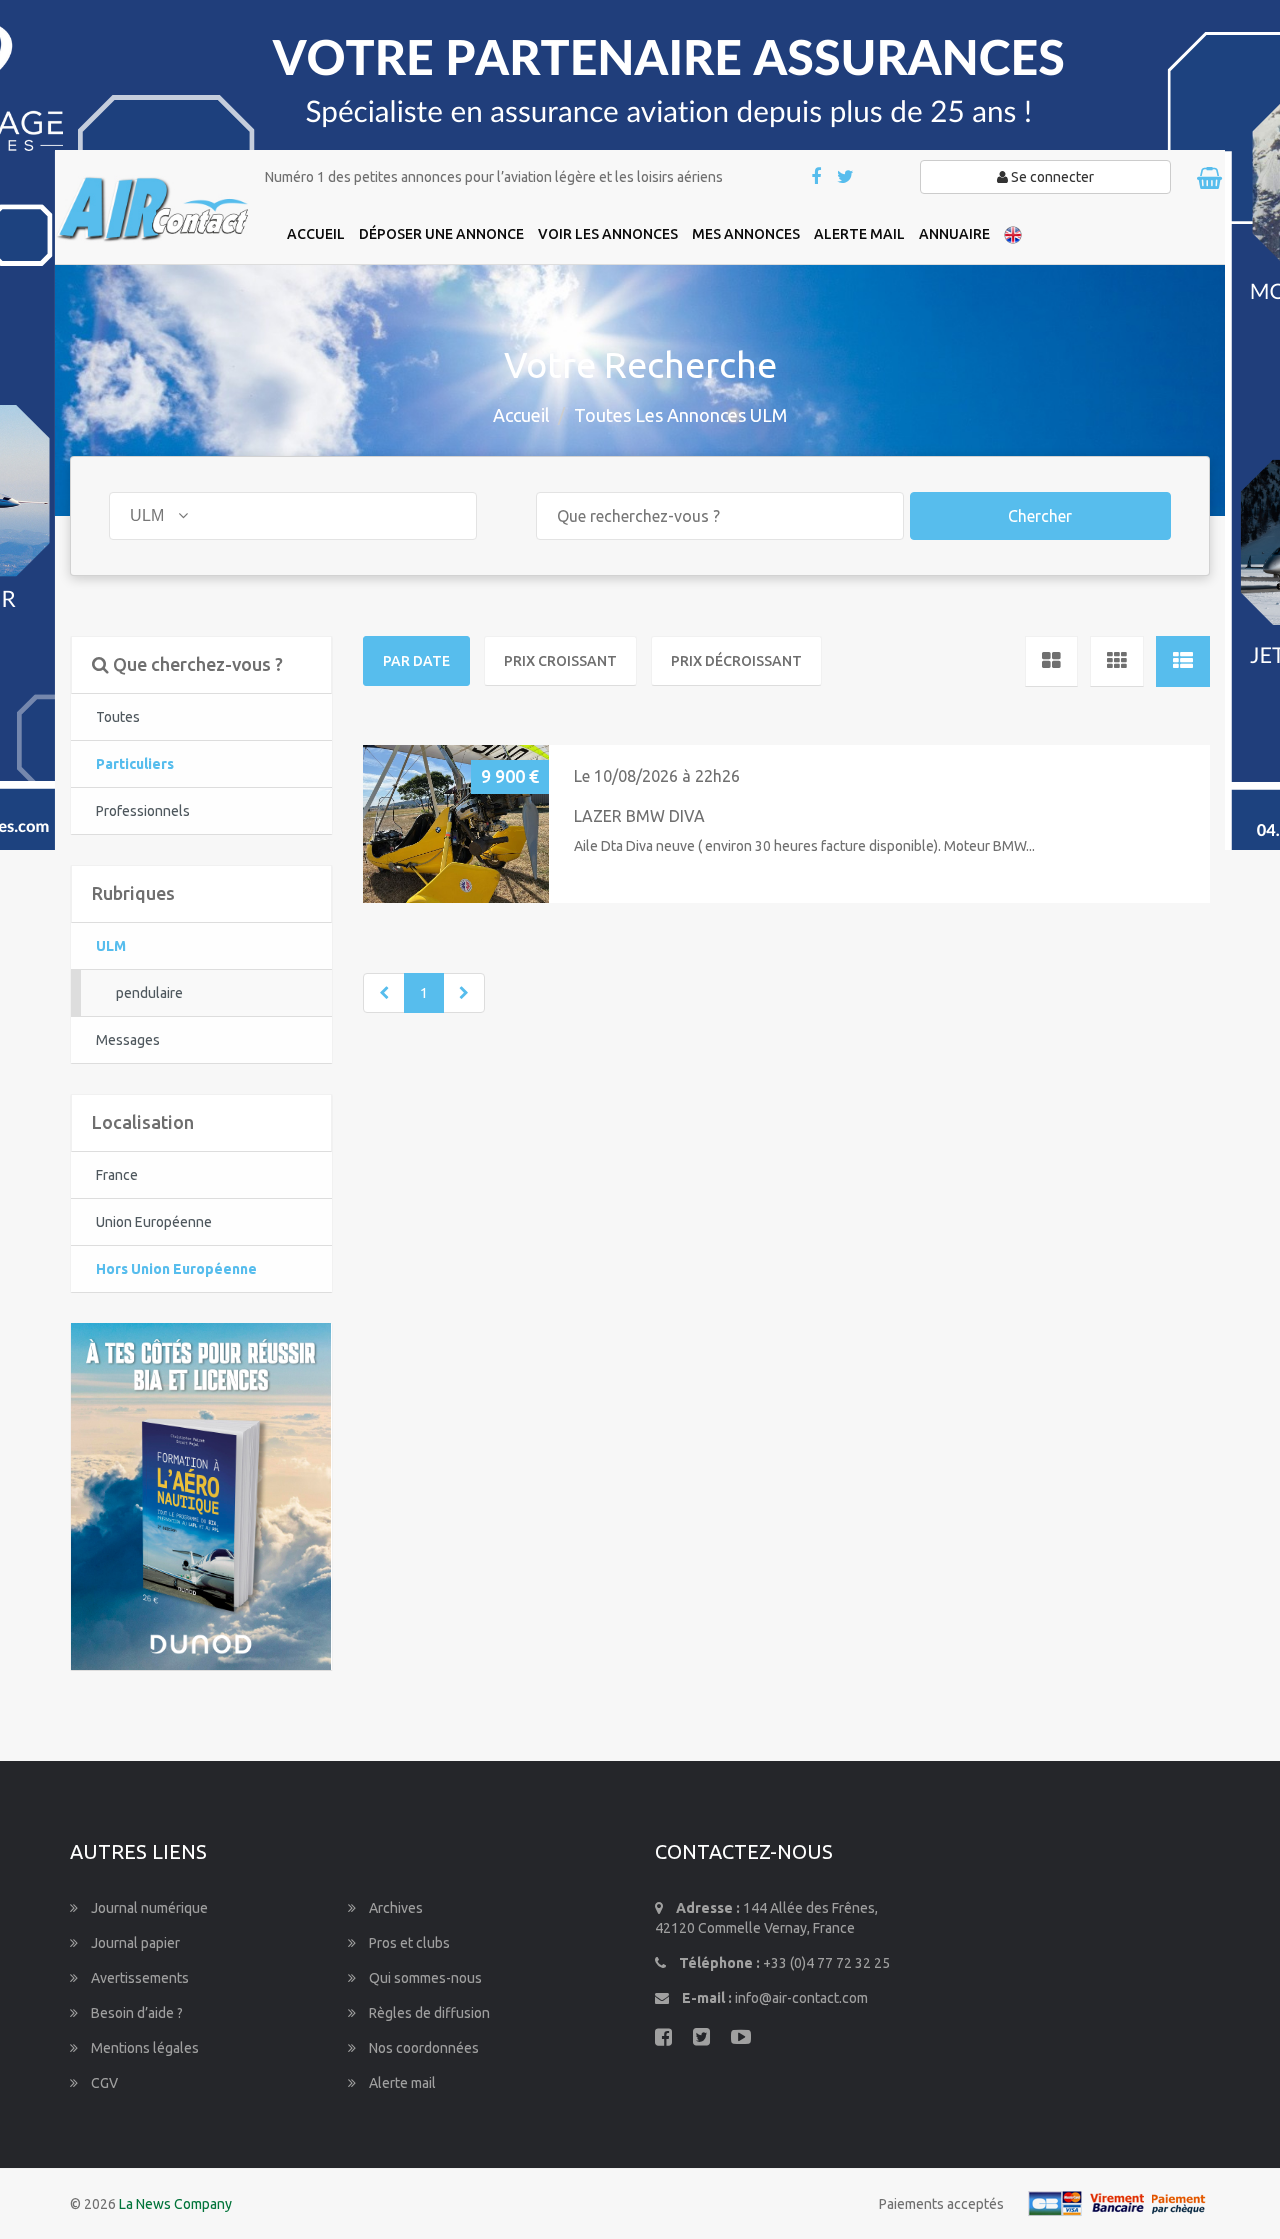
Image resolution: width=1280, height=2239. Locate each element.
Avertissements (138, 1978)
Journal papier (134, 1943)
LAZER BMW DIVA (639, 816)
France (117, 1175)
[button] (386, 823)
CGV (103, 2083)
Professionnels (143, 811)
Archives (394, 1908)
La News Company (175, 2204)
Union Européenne (154, 1222)
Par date (416, 661)
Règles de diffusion (428, 2013)
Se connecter (1051, 177)
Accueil (521, 415)
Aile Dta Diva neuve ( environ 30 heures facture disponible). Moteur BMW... (804, 846)
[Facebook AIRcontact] (817, 178)
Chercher (1040, 516)
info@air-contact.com (801, 1998)
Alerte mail (401, 2083)
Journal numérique (148, 1908)
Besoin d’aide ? (135, 2013)
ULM (111, 946)
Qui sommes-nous (424, 1978)
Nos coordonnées (422, 2048)
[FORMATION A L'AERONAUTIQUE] (201, 1495)
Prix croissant (560, 661)
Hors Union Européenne (176, 1269)
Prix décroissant (736, 661)
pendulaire (149, 993)
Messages (128, 1040)
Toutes (118, 717)
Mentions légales (143, 2048)
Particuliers (135, 764)
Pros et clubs (408, 1943)
